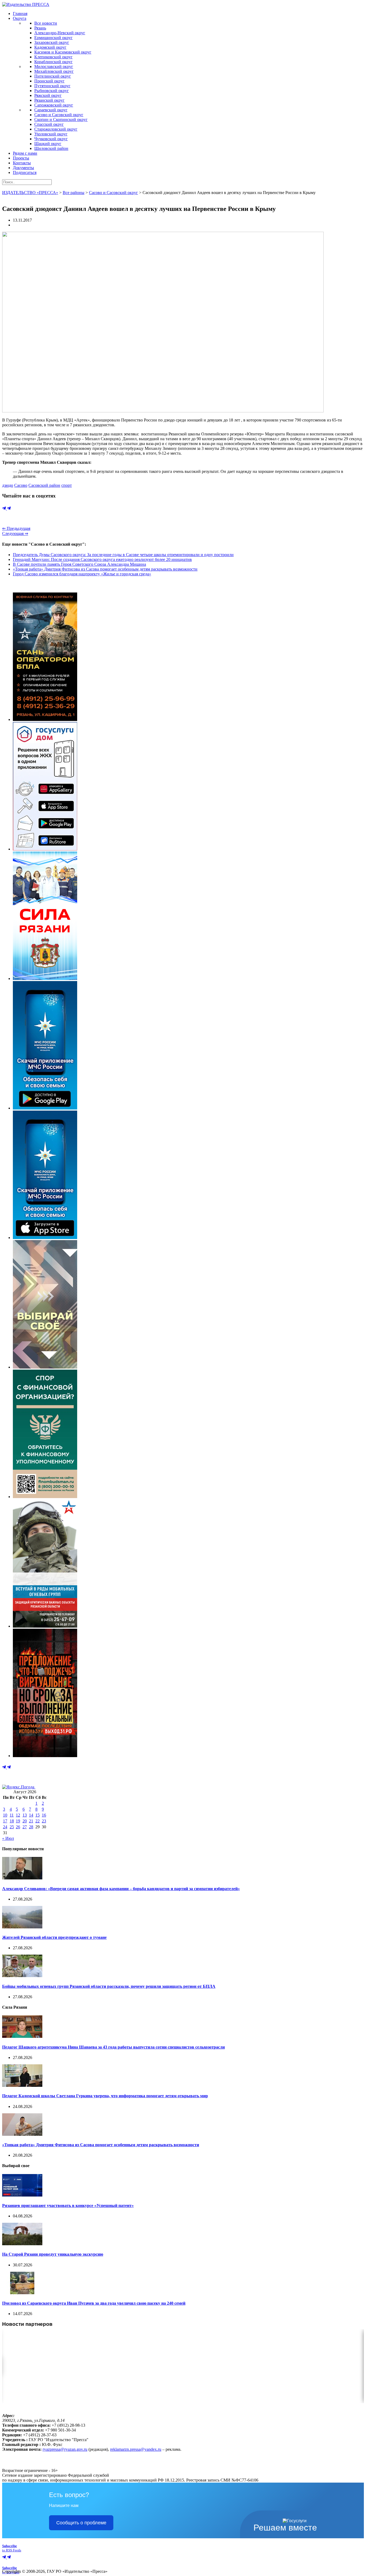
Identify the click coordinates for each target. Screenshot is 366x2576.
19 (18, 1821)
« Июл (8, 1838)
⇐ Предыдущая (16, 528)
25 (12, 1827)
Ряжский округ (48, 95)
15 (38, 1815)
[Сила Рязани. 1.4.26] (45, 979)
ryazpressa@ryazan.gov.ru (65, 2449)
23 (44, 1821)
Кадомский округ (50, 47)
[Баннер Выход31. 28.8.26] (45, 1756)
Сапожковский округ (54, 105)
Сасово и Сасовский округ (59, 115)
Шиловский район (51, 148)
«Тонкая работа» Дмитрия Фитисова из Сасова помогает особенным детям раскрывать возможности (105, 569)
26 (18, 1827)
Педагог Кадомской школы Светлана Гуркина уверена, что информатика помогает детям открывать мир (105, 2096)
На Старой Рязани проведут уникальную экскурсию (53, 2254)
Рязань (40, 28)
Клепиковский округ (53, 57)
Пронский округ (49, 81)
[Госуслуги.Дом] (45, 849)
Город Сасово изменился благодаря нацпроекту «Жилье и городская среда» (82, 574)
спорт (67, 485)
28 (31, 1827)
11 (12, 1815)
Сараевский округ (51, 110)
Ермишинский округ (53, 38)
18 (12, 1821)
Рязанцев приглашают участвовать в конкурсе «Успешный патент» (68, 2205)
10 (5, 1815)
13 (25, 1815)
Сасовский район (44, 485)
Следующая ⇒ (15, 533)
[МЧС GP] (45, 1108)
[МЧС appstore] (45, 1238)
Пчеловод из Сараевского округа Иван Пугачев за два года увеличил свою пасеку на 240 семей (94, 2303)
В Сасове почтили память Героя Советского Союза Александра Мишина (79, 564)
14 (31, 1815)
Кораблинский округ (53, 62)
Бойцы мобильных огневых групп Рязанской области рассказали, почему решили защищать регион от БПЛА (109, 1986)
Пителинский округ (53, 76)
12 (18, 1815)
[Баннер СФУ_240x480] (45, 1497)
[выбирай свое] (45, 1367)
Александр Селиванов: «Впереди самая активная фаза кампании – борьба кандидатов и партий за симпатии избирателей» (121, 1889)
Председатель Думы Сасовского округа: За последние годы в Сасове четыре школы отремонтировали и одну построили (123, 555)
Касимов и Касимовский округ (63, 52)
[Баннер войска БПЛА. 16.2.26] (45, 719)
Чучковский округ (51, 139)
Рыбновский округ (52, 91)
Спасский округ (49, 124)
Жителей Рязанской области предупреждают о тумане (54, 1937)
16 (44, 1815)
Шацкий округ (48, 144)
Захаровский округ (52, 42)
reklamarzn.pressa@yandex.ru (136, 2449)
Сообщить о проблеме (81, 2523)
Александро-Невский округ (60, 33)
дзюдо (8, 485)
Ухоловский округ (51, 134)
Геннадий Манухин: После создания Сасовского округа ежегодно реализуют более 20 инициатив (102, 559)
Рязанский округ (49, 100)
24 (5, 1827)
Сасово (21, 485)
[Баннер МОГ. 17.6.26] (45, 1626)
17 (5, 1821)
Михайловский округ (54, 71)
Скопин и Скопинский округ (61, 119)
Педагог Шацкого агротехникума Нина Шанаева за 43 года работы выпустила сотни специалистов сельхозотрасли (113, 2047)
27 (25, 1827)
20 (25, 1821)
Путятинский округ (52, 86)
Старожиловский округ (56, 129)
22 (38, 1821)
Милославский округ (54, 67)
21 (31, 1821)
